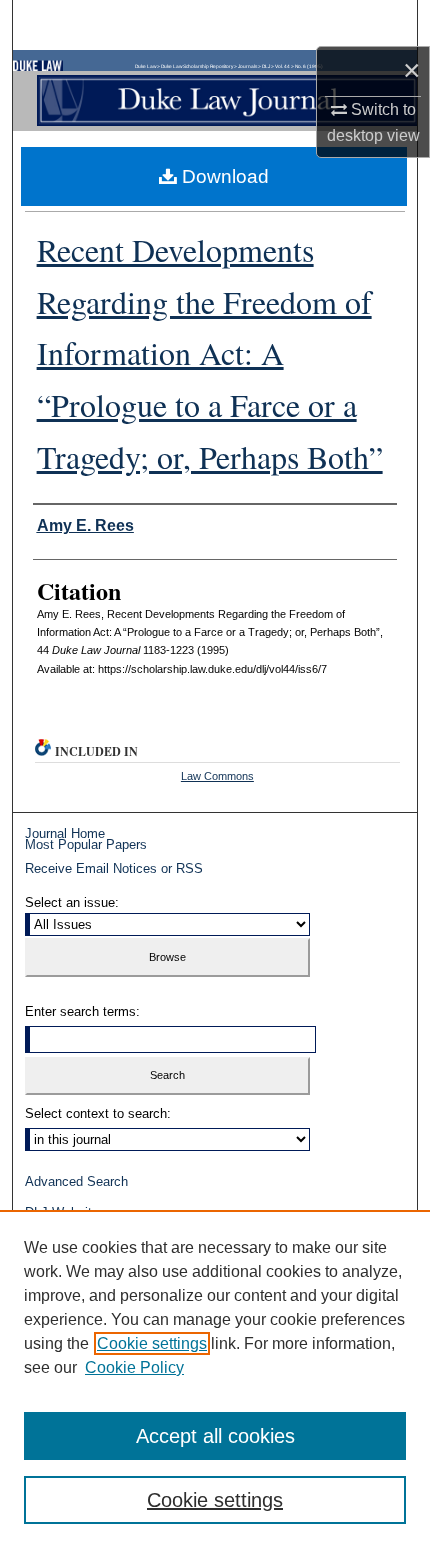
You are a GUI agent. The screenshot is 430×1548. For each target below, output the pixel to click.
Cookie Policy (134, 1367)
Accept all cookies (215, 1436)
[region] (215, 1379)
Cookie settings (152, 1343)
